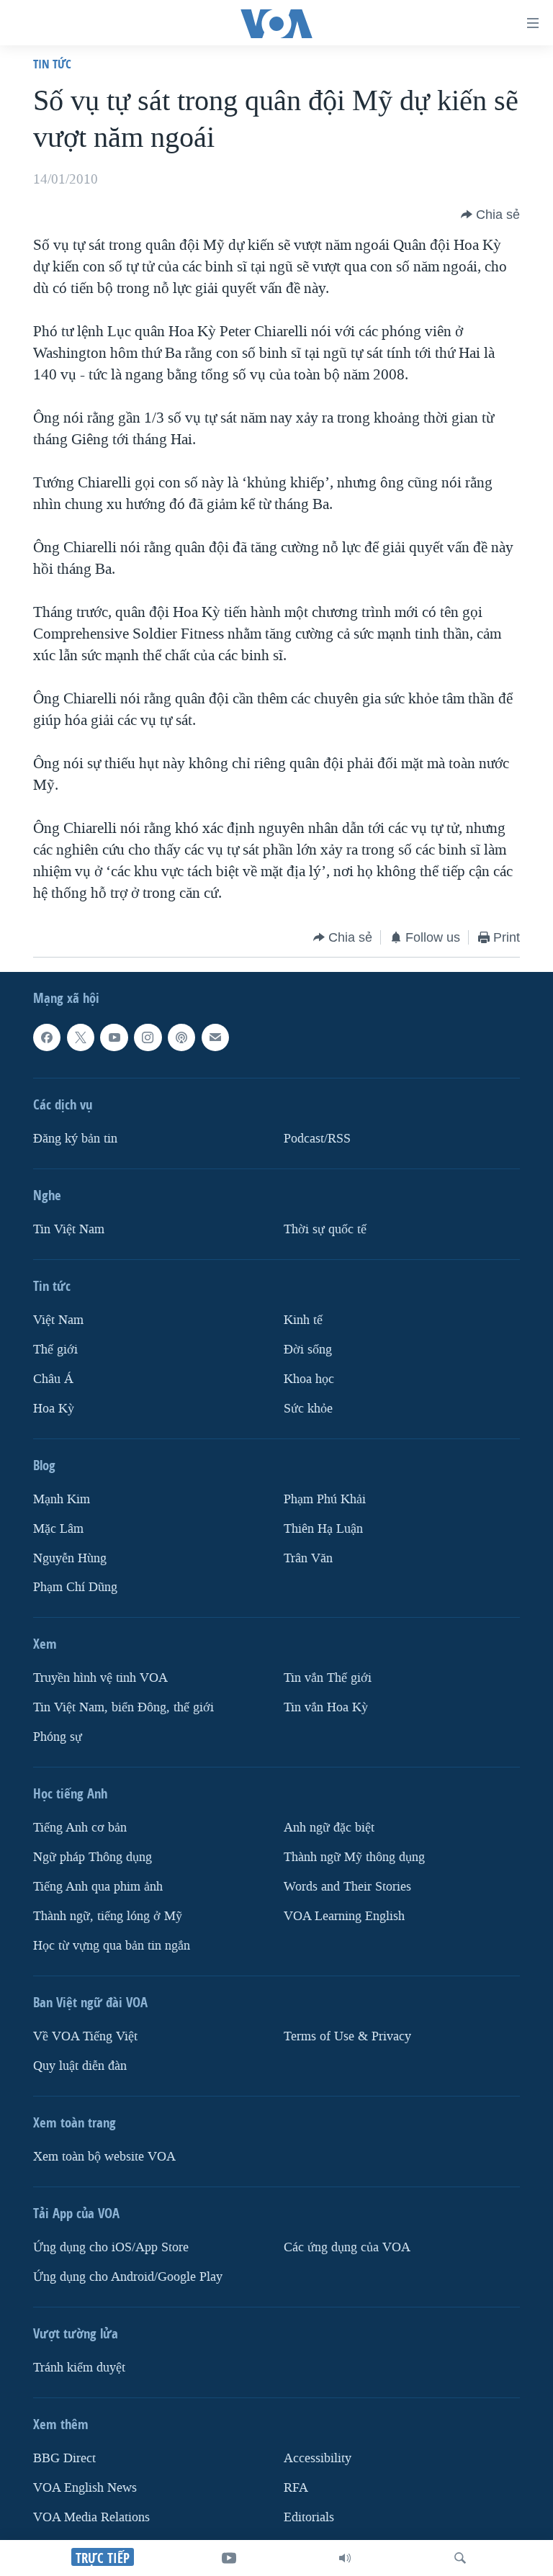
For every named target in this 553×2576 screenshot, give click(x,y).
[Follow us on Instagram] (148, 1037)
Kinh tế (303, 1320)
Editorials (309, 2517)
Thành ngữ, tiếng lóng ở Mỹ (108, 1916)
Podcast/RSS (317, 1139)
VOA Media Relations (91, 2517)
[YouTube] (229, 2558)
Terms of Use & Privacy (347, 2036)
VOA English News (85, 2488)
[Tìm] (460, 2558)
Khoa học (309, 1379)
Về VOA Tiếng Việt (85, 2036)
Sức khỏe (308, 1409)
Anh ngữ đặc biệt (329, 1828)
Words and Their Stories (347, 1887)
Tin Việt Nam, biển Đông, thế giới (123, 1707)
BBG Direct (64, 2458)
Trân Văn (308, 1558)
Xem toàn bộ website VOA (104, 2157)
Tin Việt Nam (69, 1229)
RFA (296, 2488)
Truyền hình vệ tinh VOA (100, 1679)
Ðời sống (308, 1350)
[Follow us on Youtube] (114, 1037)
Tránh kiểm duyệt (79, 2368)
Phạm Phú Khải (325, 1499)
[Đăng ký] (215, 1037)
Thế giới (55, 1350)
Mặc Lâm (58, 1529)
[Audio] (345, 2558)
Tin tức (52, 64)
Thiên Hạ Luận (323, 1529)
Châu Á (53, 1379)
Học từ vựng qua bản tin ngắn (112, 1946)
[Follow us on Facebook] (47, 1037)
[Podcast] (181, 1037)
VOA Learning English (344, 1916)
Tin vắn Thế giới (328, 1679)
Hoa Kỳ (54, 1409)
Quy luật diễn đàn (80, 2066)
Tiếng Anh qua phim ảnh (98, 1887)
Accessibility (318, 2458)
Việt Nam (58, 1320)
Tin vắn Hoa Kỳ (326, 1707)
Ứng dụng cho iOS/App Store (111, 2247)
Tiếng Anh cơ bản (80, 1828)
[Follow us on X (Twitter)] (81, 1037)
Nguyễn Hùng (70, 1558)
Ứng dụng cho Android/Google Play (128, 2277)
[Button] (490, 215)
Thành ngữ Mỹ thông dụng (354, 1857)
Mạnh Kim (62, 1499)
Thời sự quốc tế (325, 1229)
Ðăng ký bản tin (75, 1139)
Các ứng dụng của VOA (347, 2247)
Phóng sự (58, 1737)
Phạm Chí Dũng (75, 1588)
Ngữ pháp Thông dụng (93, 1857)
